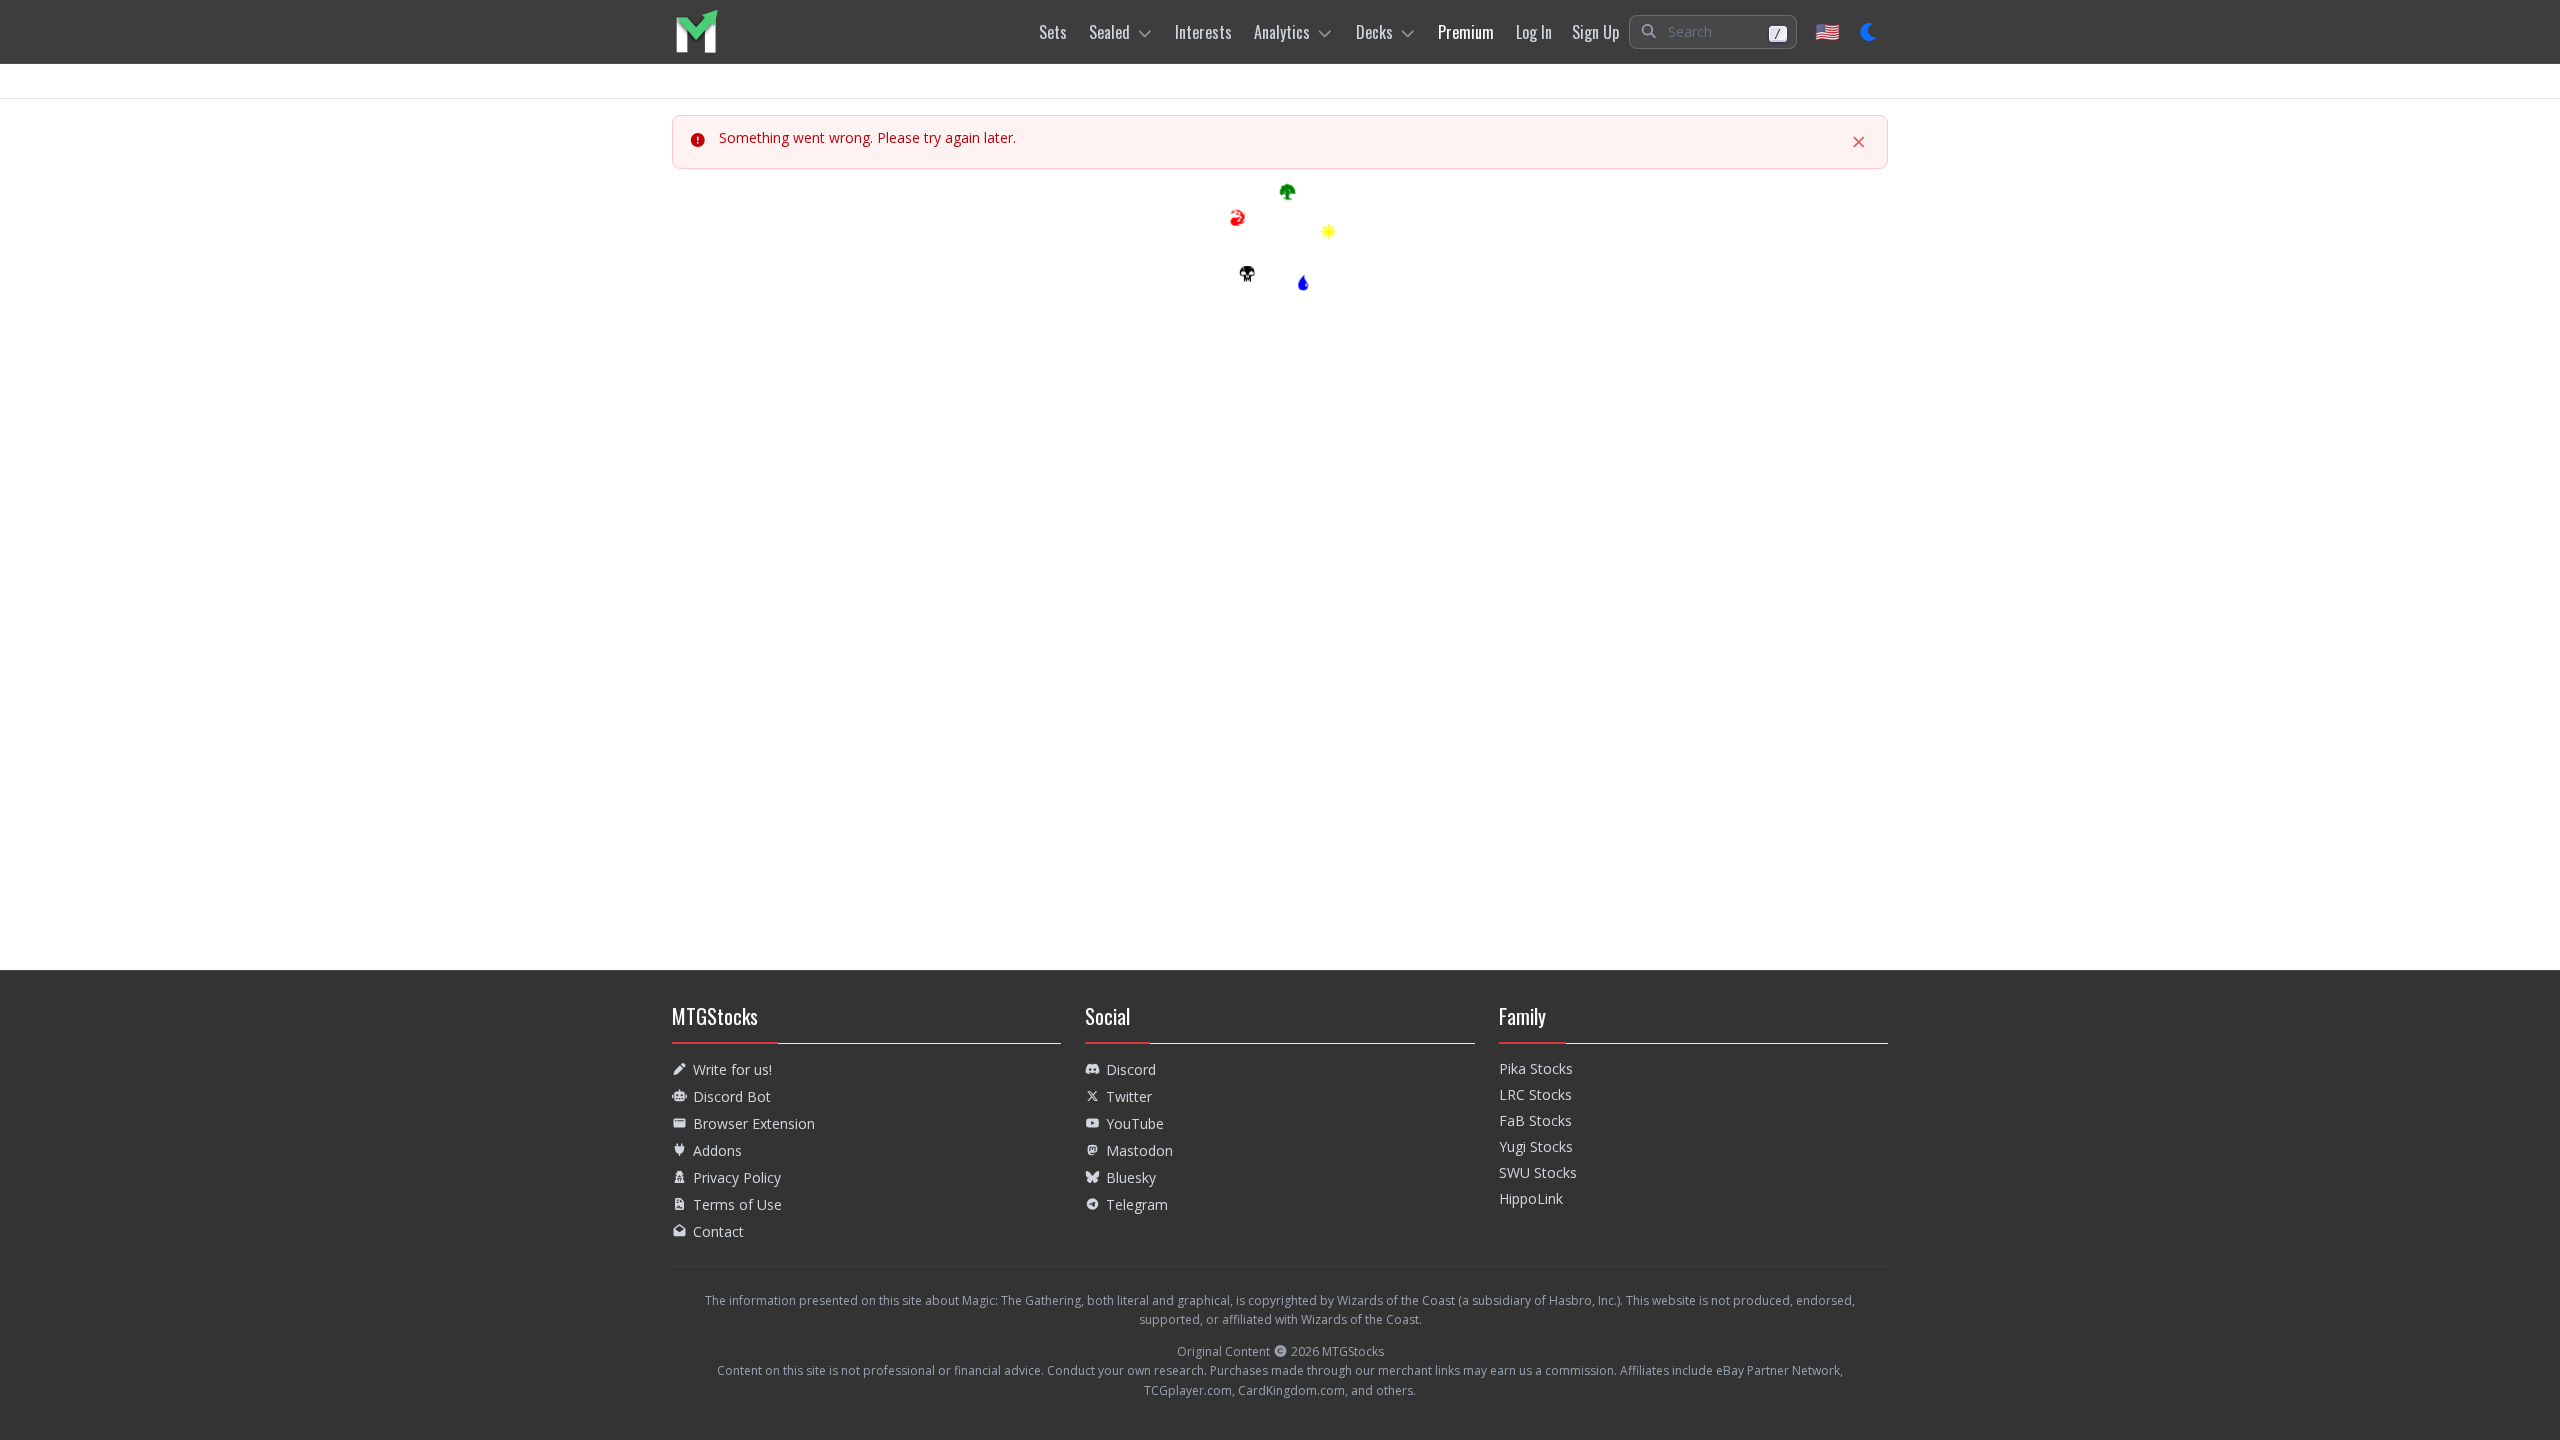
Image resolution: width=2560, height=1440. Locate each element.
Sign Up (1595, 32)
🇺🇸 (1827, 31)
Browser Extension (754, 1123)
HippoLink (1531, 1198)
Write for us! (732, 1069)
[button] (1713, 32)
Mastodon (1139, 1150)
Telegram (1137, 1204)
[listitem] (696, 31)
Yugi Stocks (1536, 1146)
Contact (718, 1231)
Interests (1203, 32)
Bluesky (1131, 1177)
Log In (1534, 32)
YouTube (1135, 1123)
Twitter (1129, 1096)
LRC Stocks (1535, 1094)
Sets (1053, 32)
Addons (717, 1150)
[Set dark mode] (1869, 32)
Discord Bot (732, 1096)
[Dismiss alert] (1859, 142)
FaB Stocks (1535, 1120)
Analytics (1282, 32)
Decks (1374, 32)
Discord (1131, 1069)
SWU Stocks (1538, 1172)
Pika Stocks (1536, 1068)
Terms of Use (737, 1204)
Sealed (1109, 32)
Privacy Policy (737, 1177)
